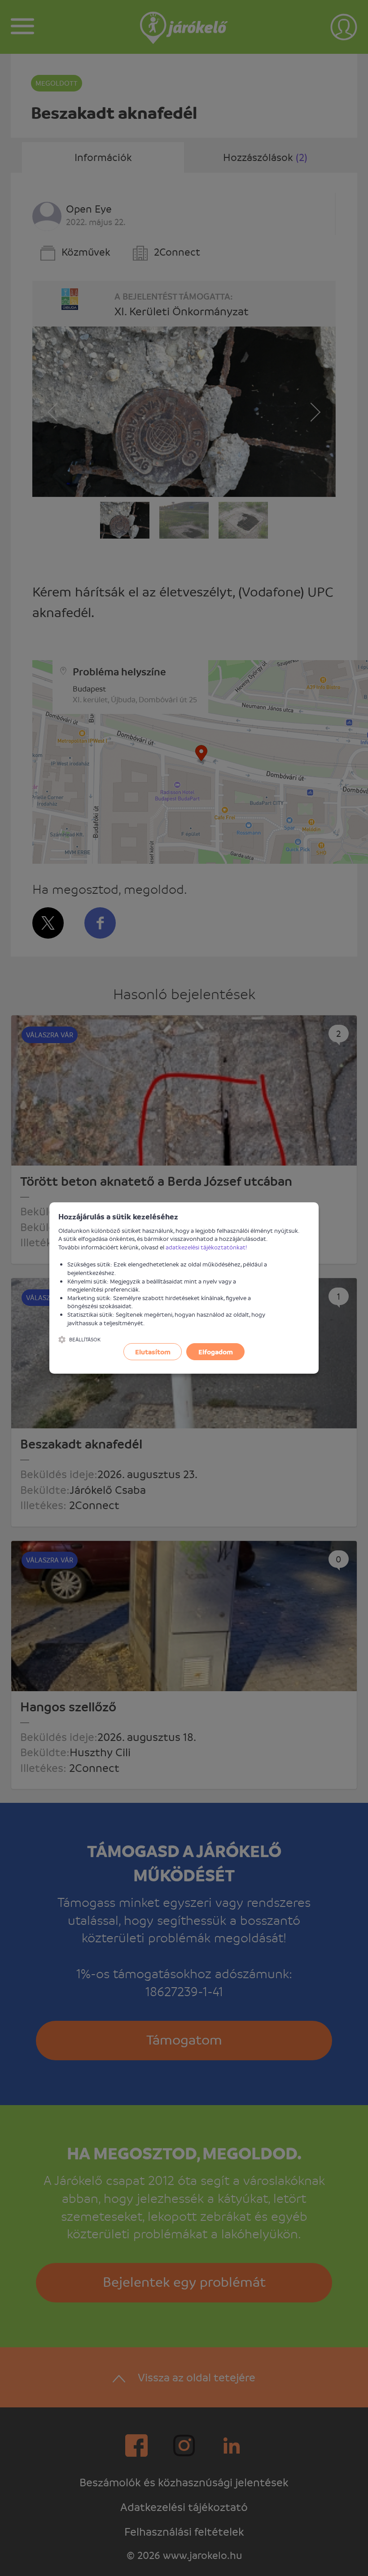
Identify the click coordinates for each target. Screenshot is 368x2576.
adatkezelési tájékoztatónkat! (206, 1247)
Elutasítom (153, 1352)
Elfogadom (216, 1352)
